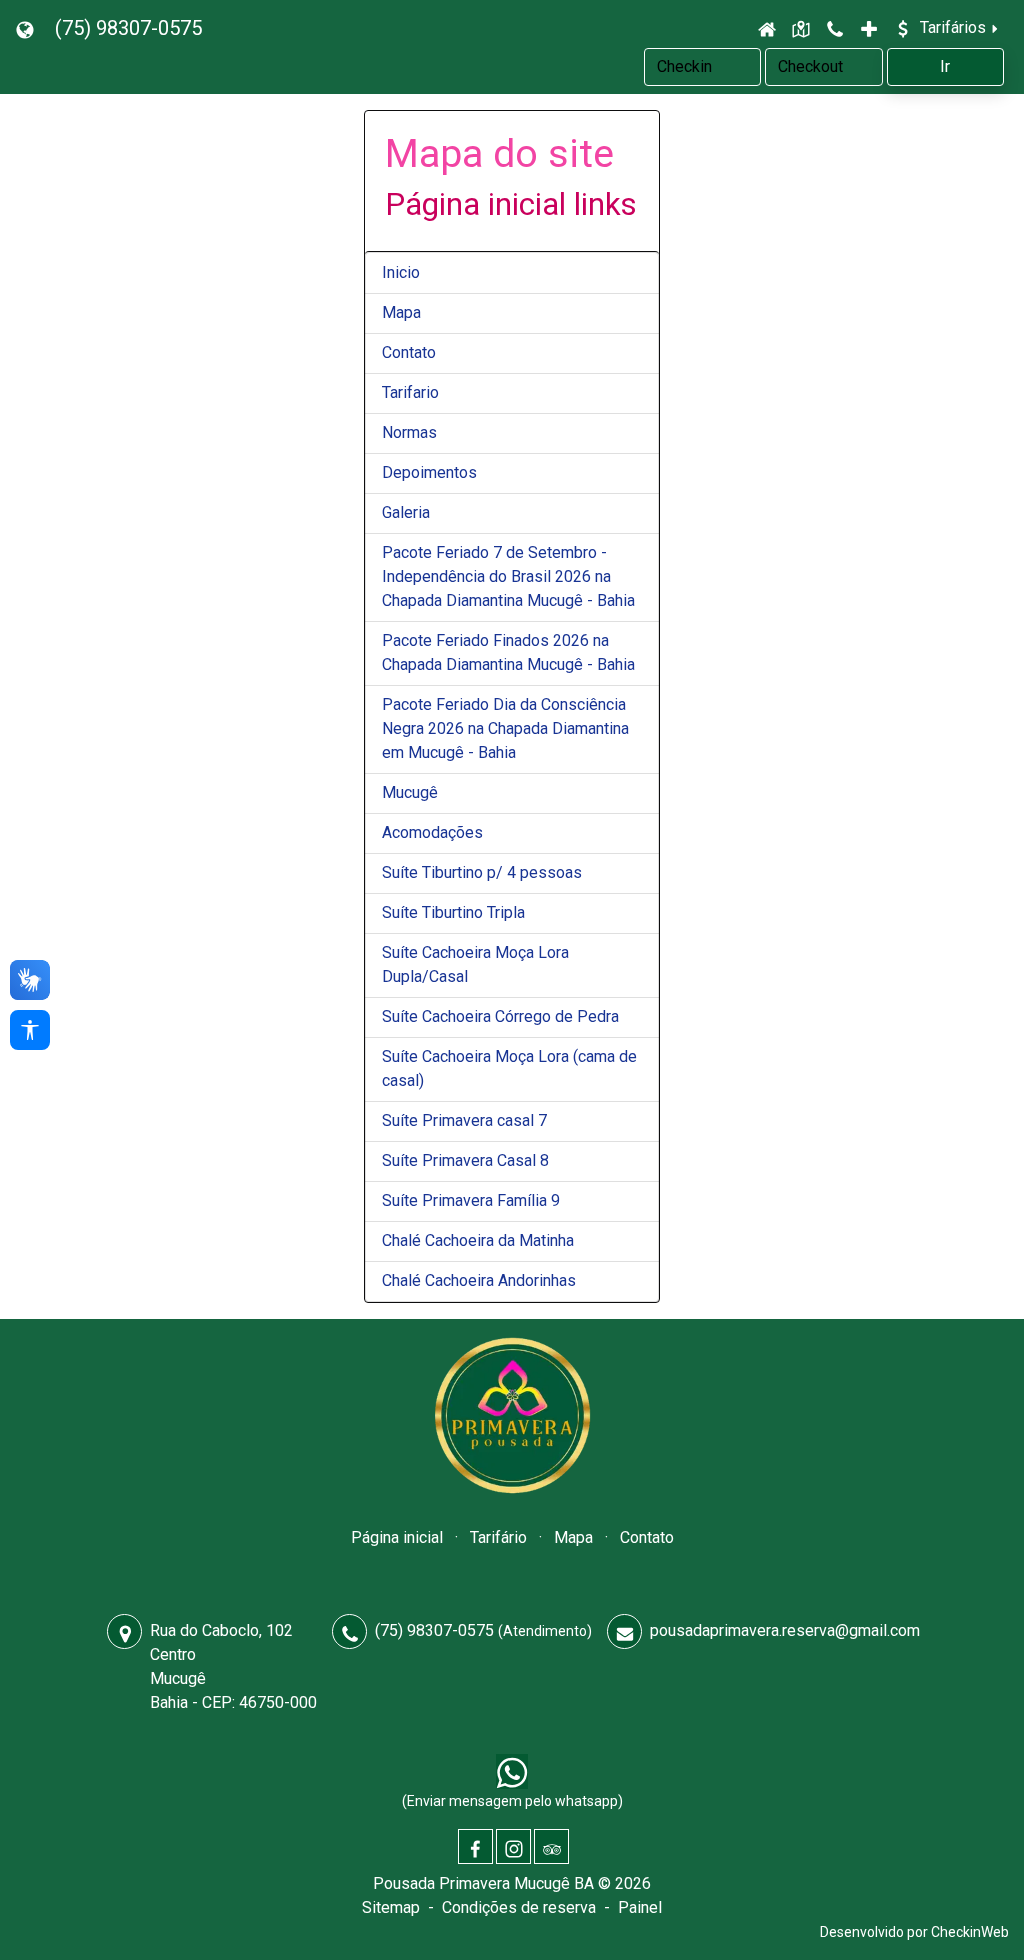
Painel (640, 1907)
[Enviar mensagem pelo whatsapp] (512, 1771)
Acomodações (432, 832)
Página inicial (397, 1537)
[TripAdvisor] (551, 1846)
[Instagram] (513, 1846)
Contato (409, 352)
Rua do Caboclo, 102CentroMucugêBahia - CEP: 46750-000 (233, 1666)
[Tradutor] (27, 28)
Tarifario (410, 392)
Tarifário (498, 1537)
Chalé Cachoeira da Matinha (478, 1240)
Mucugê (410, 792)
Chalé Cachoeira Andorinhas (479, 1280)
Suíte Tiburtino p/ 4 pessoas (482, 872)
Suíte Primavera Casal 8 (465, 1160)
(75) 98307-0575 (128, 28)
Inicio (401, 272)
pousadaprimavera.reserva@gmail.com (785, 1630)
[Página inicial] (767, 28)
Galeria (406, 512)
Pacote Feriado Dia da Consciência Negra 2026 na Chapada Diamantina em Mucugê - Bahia (505, 728)
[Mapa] (801, 28)
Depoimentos (429, 472)
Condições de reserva (519, 1907)
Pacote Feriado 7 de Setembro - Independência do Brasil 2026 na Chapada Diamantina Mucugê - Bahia (508, 576)
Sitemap (391, 1907)
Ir (945, 66)
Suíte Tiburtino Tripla (453, 912)
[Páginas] (869, 28)
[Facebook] (475, 1846)
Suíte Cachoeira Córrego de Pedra (500, 1016)
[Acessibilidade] (30, 1030)
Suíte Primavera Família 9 (471, 1200)
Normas (409, 432)
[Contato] (835, 28)
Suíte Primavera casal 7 (464, 1120)
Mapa (401, 312)
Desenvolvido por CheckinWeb (914, 1932)
